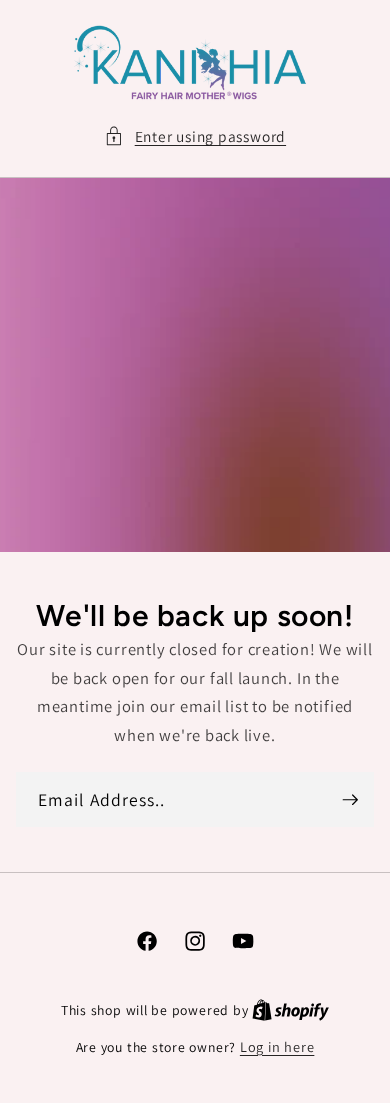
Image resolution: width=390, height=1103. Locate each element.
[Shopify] (290, 1009)
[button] (195, 136)
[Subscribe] (350, 799)
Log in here (277, 1046)
